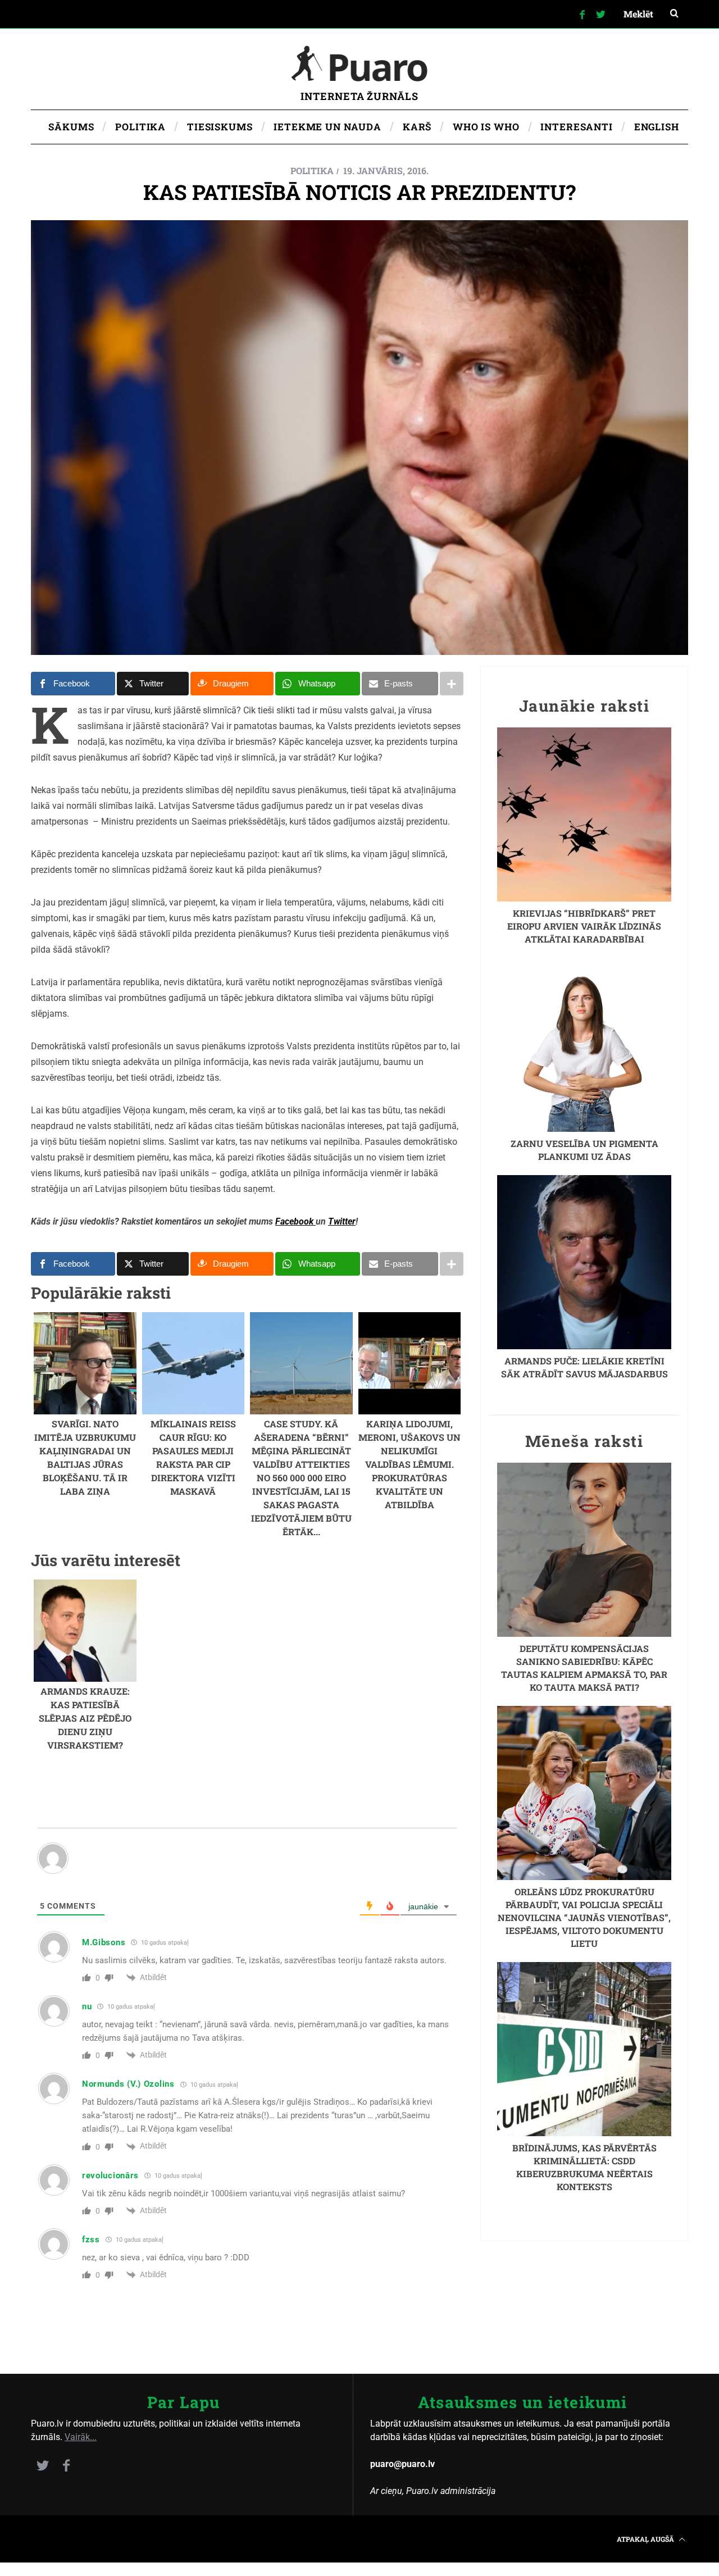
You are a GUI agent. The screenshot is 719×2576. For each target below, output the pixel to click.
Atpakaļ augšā (646, 2539)
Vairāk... (81, 2437)
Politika (312, 170)
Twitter (342, 1221)
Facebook (295, 1221)
